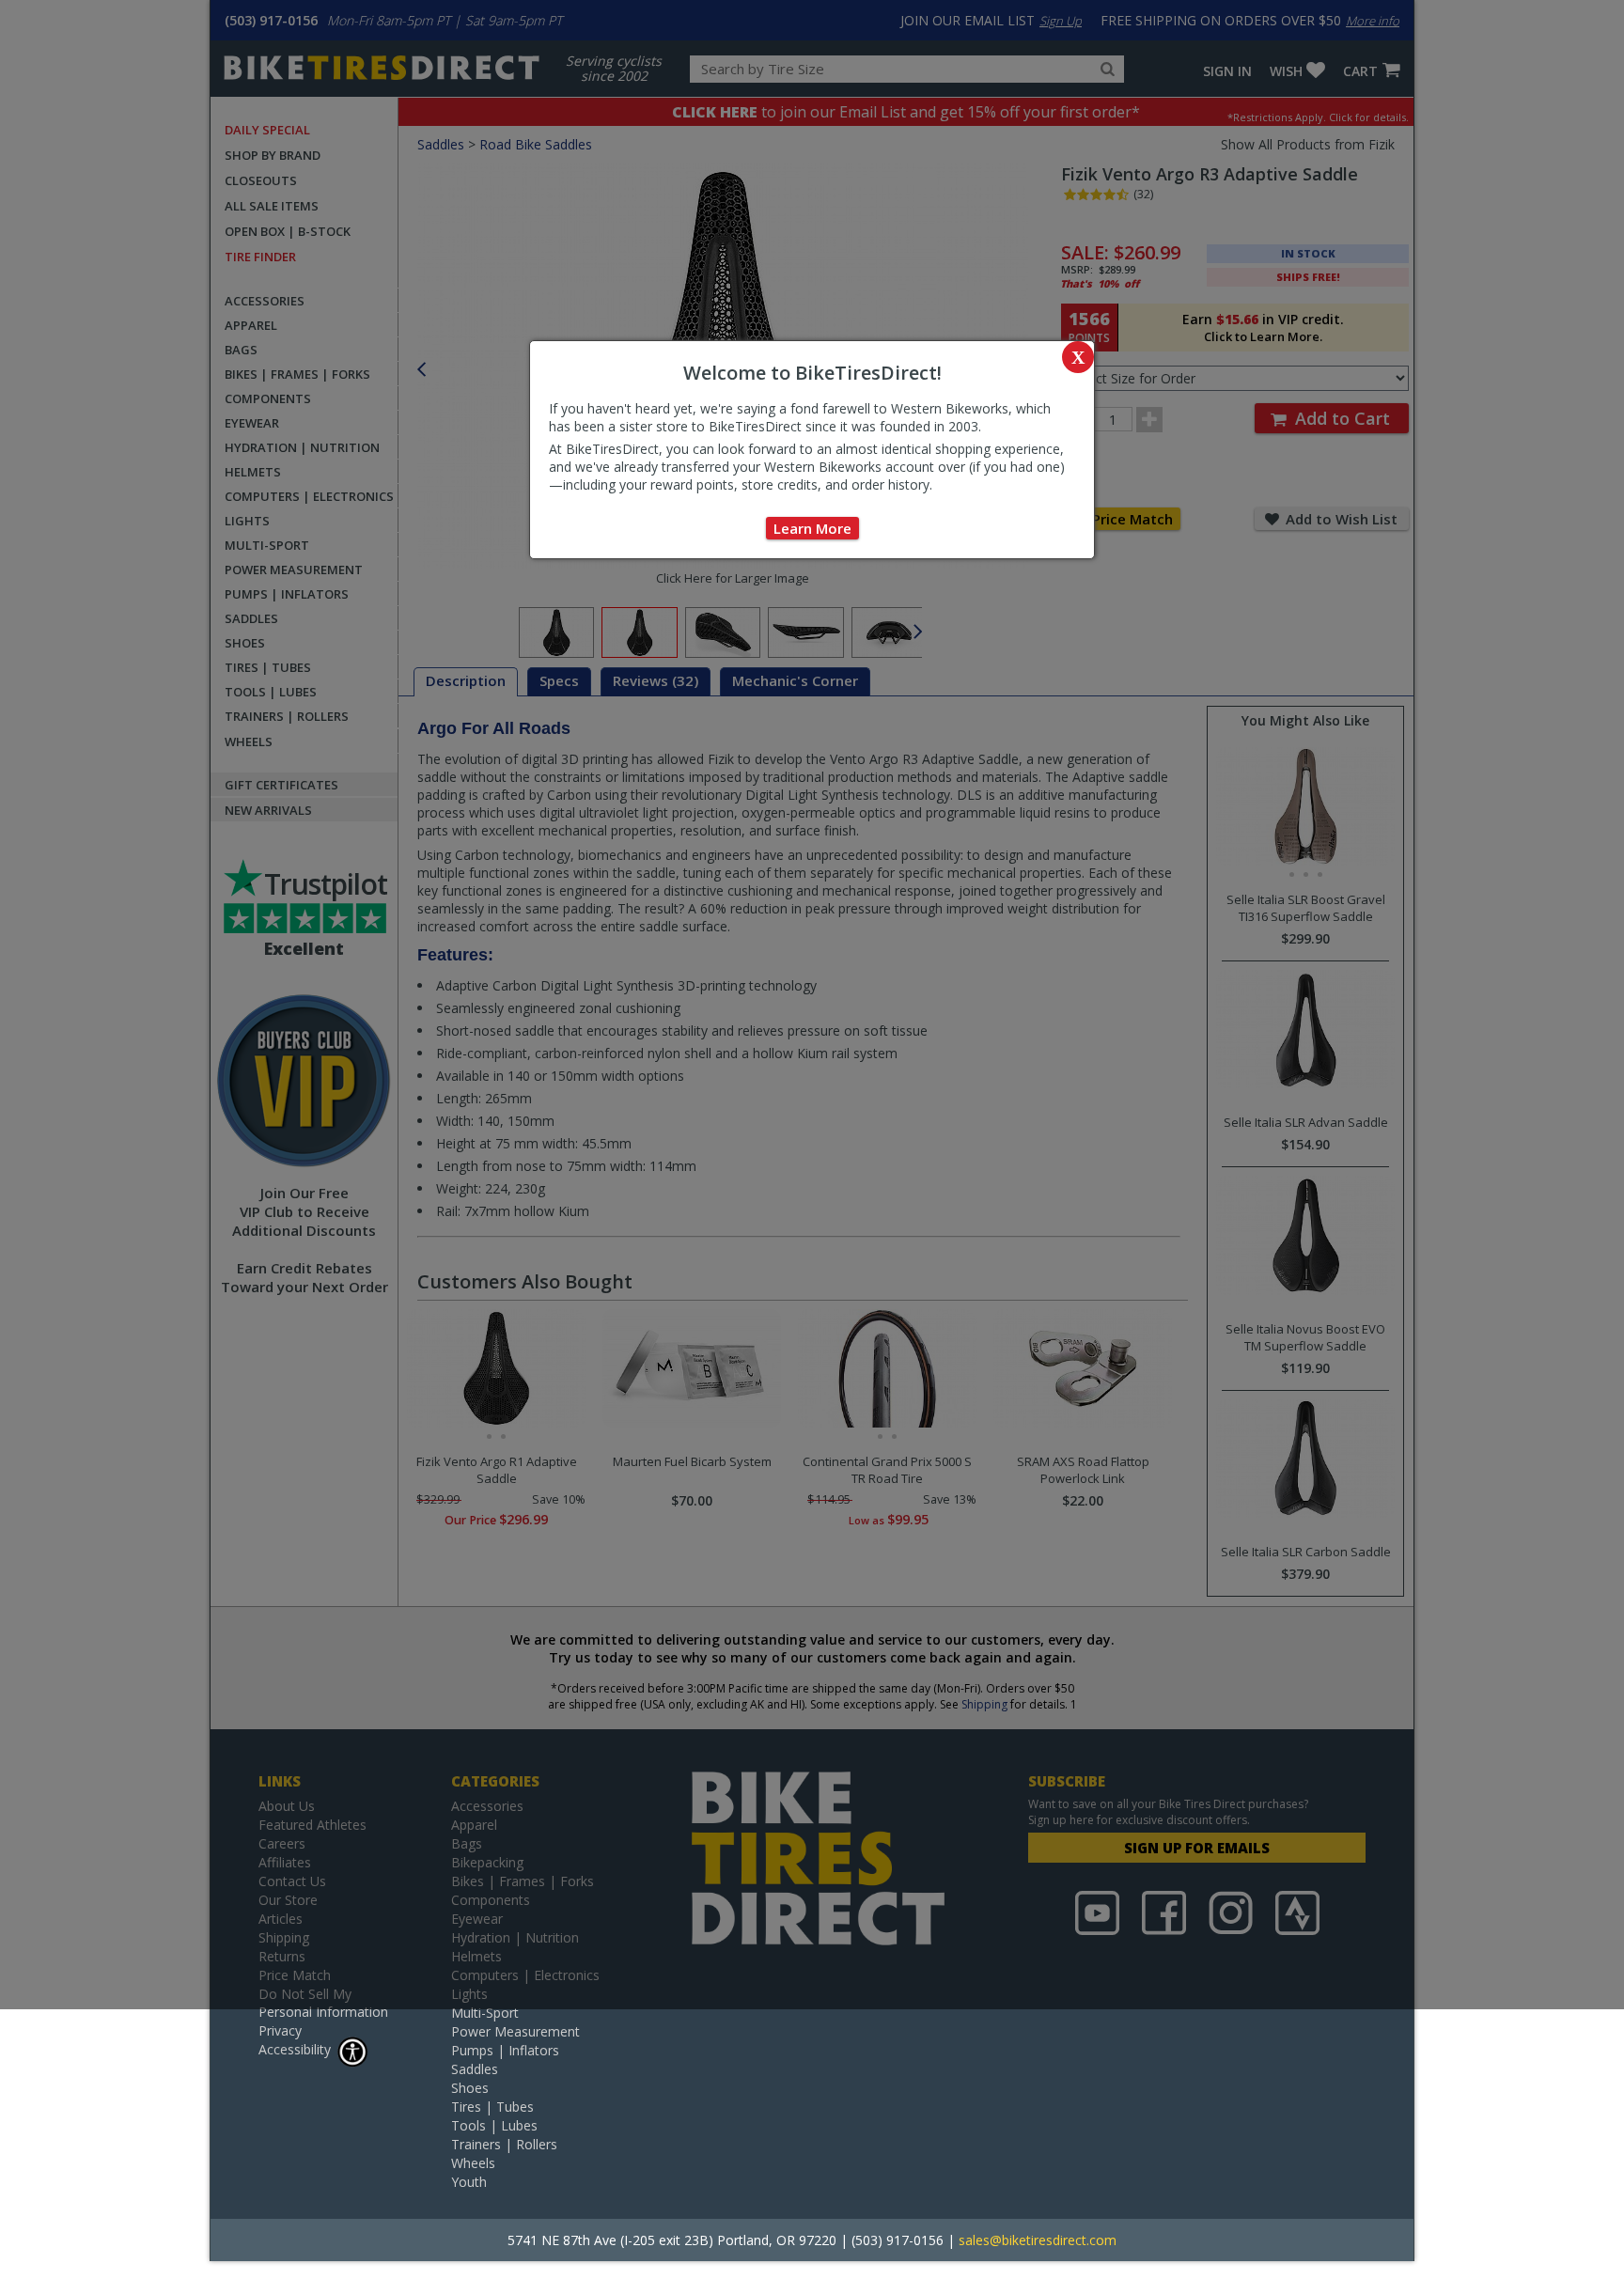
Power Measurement (515, 2031)
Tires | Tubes (492, 2107)
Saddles (475, 2069)
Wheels (473, 2163)
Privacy (280, 2030)
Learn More (812, 528)
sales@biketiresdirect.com (1038, 2240)
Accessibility (295, 2049)
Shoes (470, 2088)
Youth (469, 2182)
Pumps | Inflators (505, 2050)
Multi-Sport (485, 2013)
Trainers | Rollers (504, 2144)
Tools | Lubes (494, 2125)
